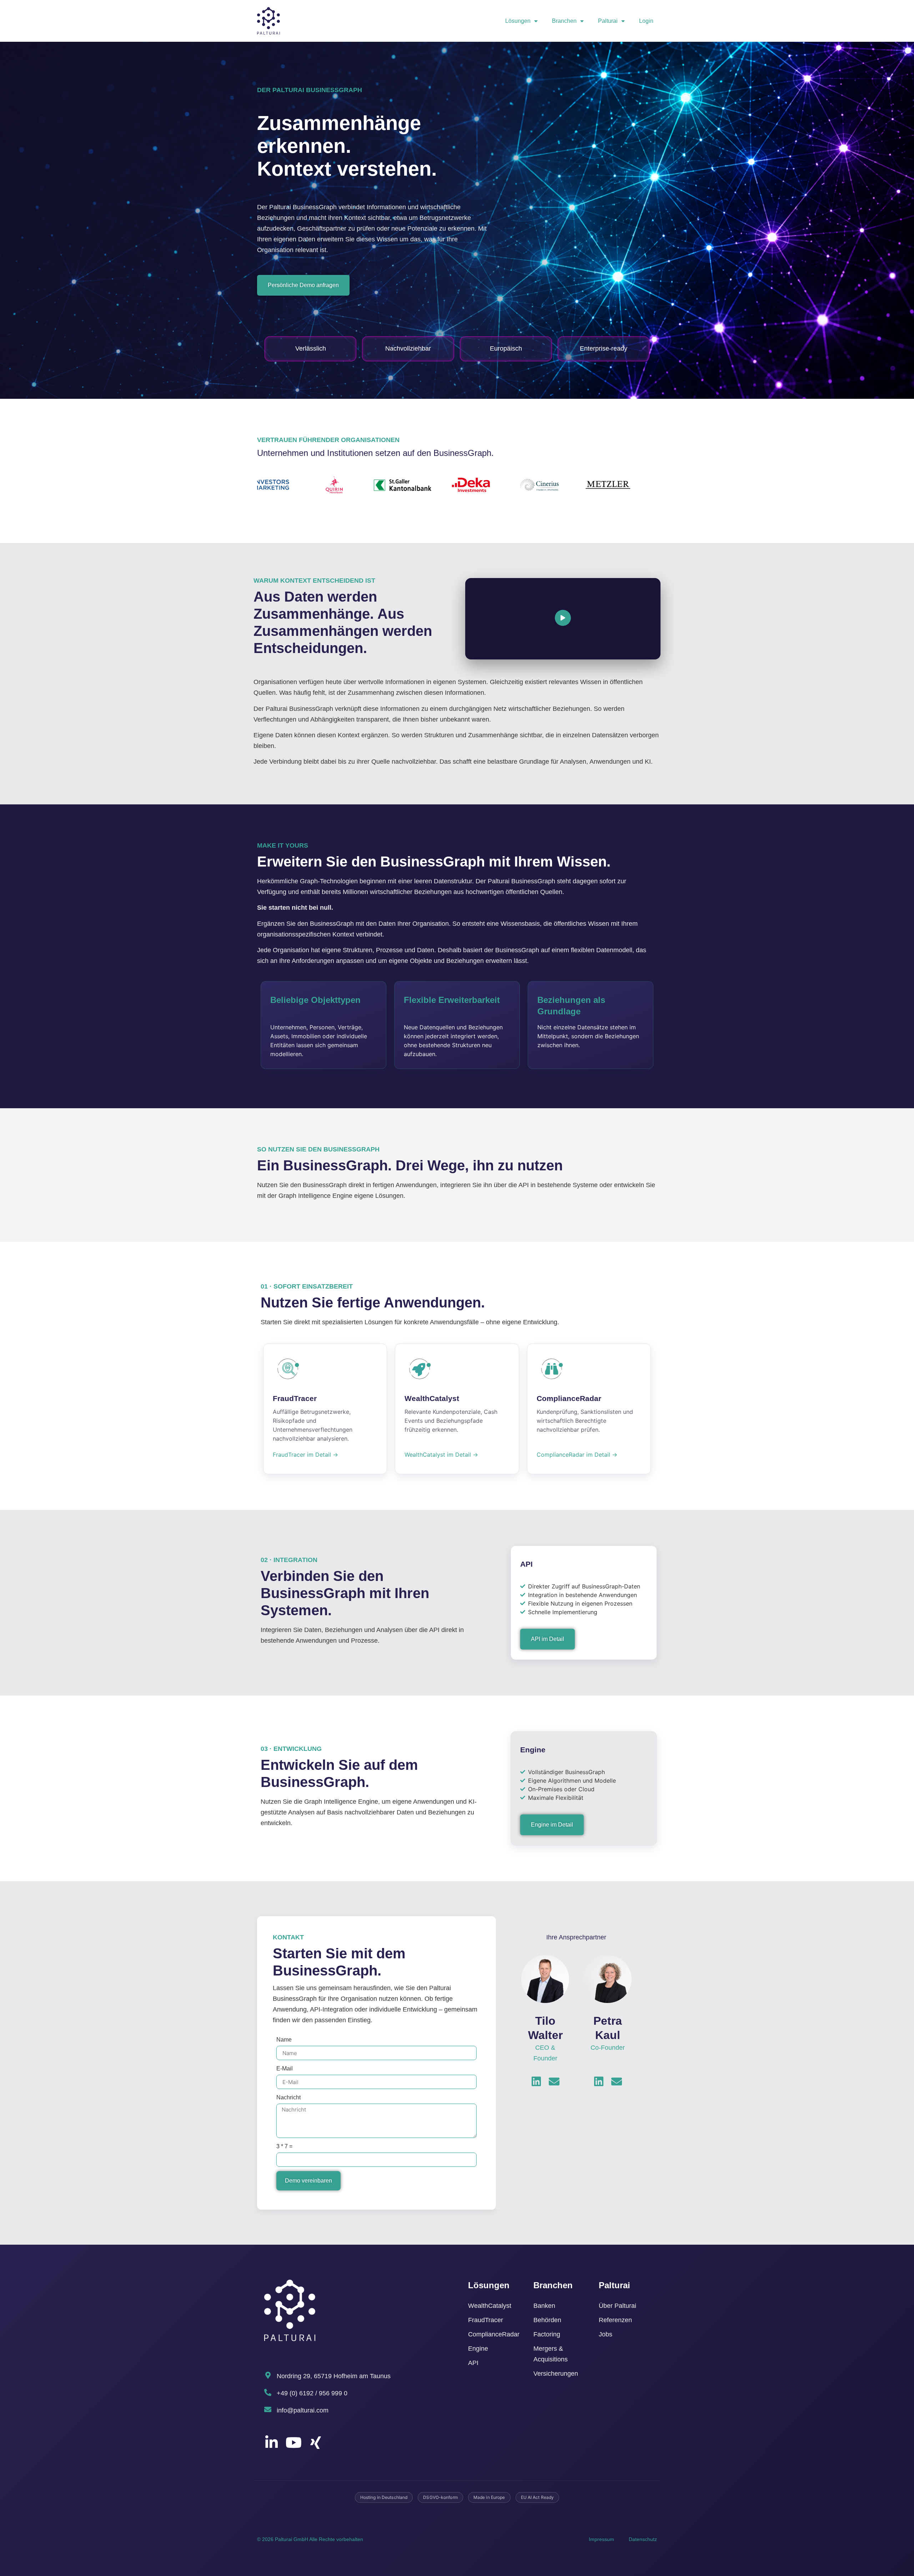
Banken (544, 2306)
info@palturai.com (303, 2410)
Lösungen (518, 21)
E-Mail (285, 2068)
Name (284, 2040)
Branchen (564, 21)
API (473, 2363)
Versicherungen (556, 2374)
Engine (478, 2349)
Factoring (547, 2334)
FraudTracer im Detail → (305, 1455)
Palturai (608, 21)
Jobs (606, 2334)
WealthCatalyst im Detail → (441, 1455)
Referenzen (615, 2320)
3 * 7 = (284, 2146)
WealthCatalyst (490, 2306)
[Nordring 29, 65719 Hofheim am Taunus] (268, 2375)
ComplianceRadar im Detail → (577, 1455)
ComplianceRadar (494, 2334)
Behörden (547, 2320)
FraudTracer (486, 2320)
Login (646, 21)
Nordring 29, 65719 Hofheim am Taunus (334, 2376)
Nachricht (288, 2097)
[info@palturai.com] (268, 2410)
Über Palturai (617, 2306)
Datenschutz (643, 2539)
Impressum (601, 2539)
